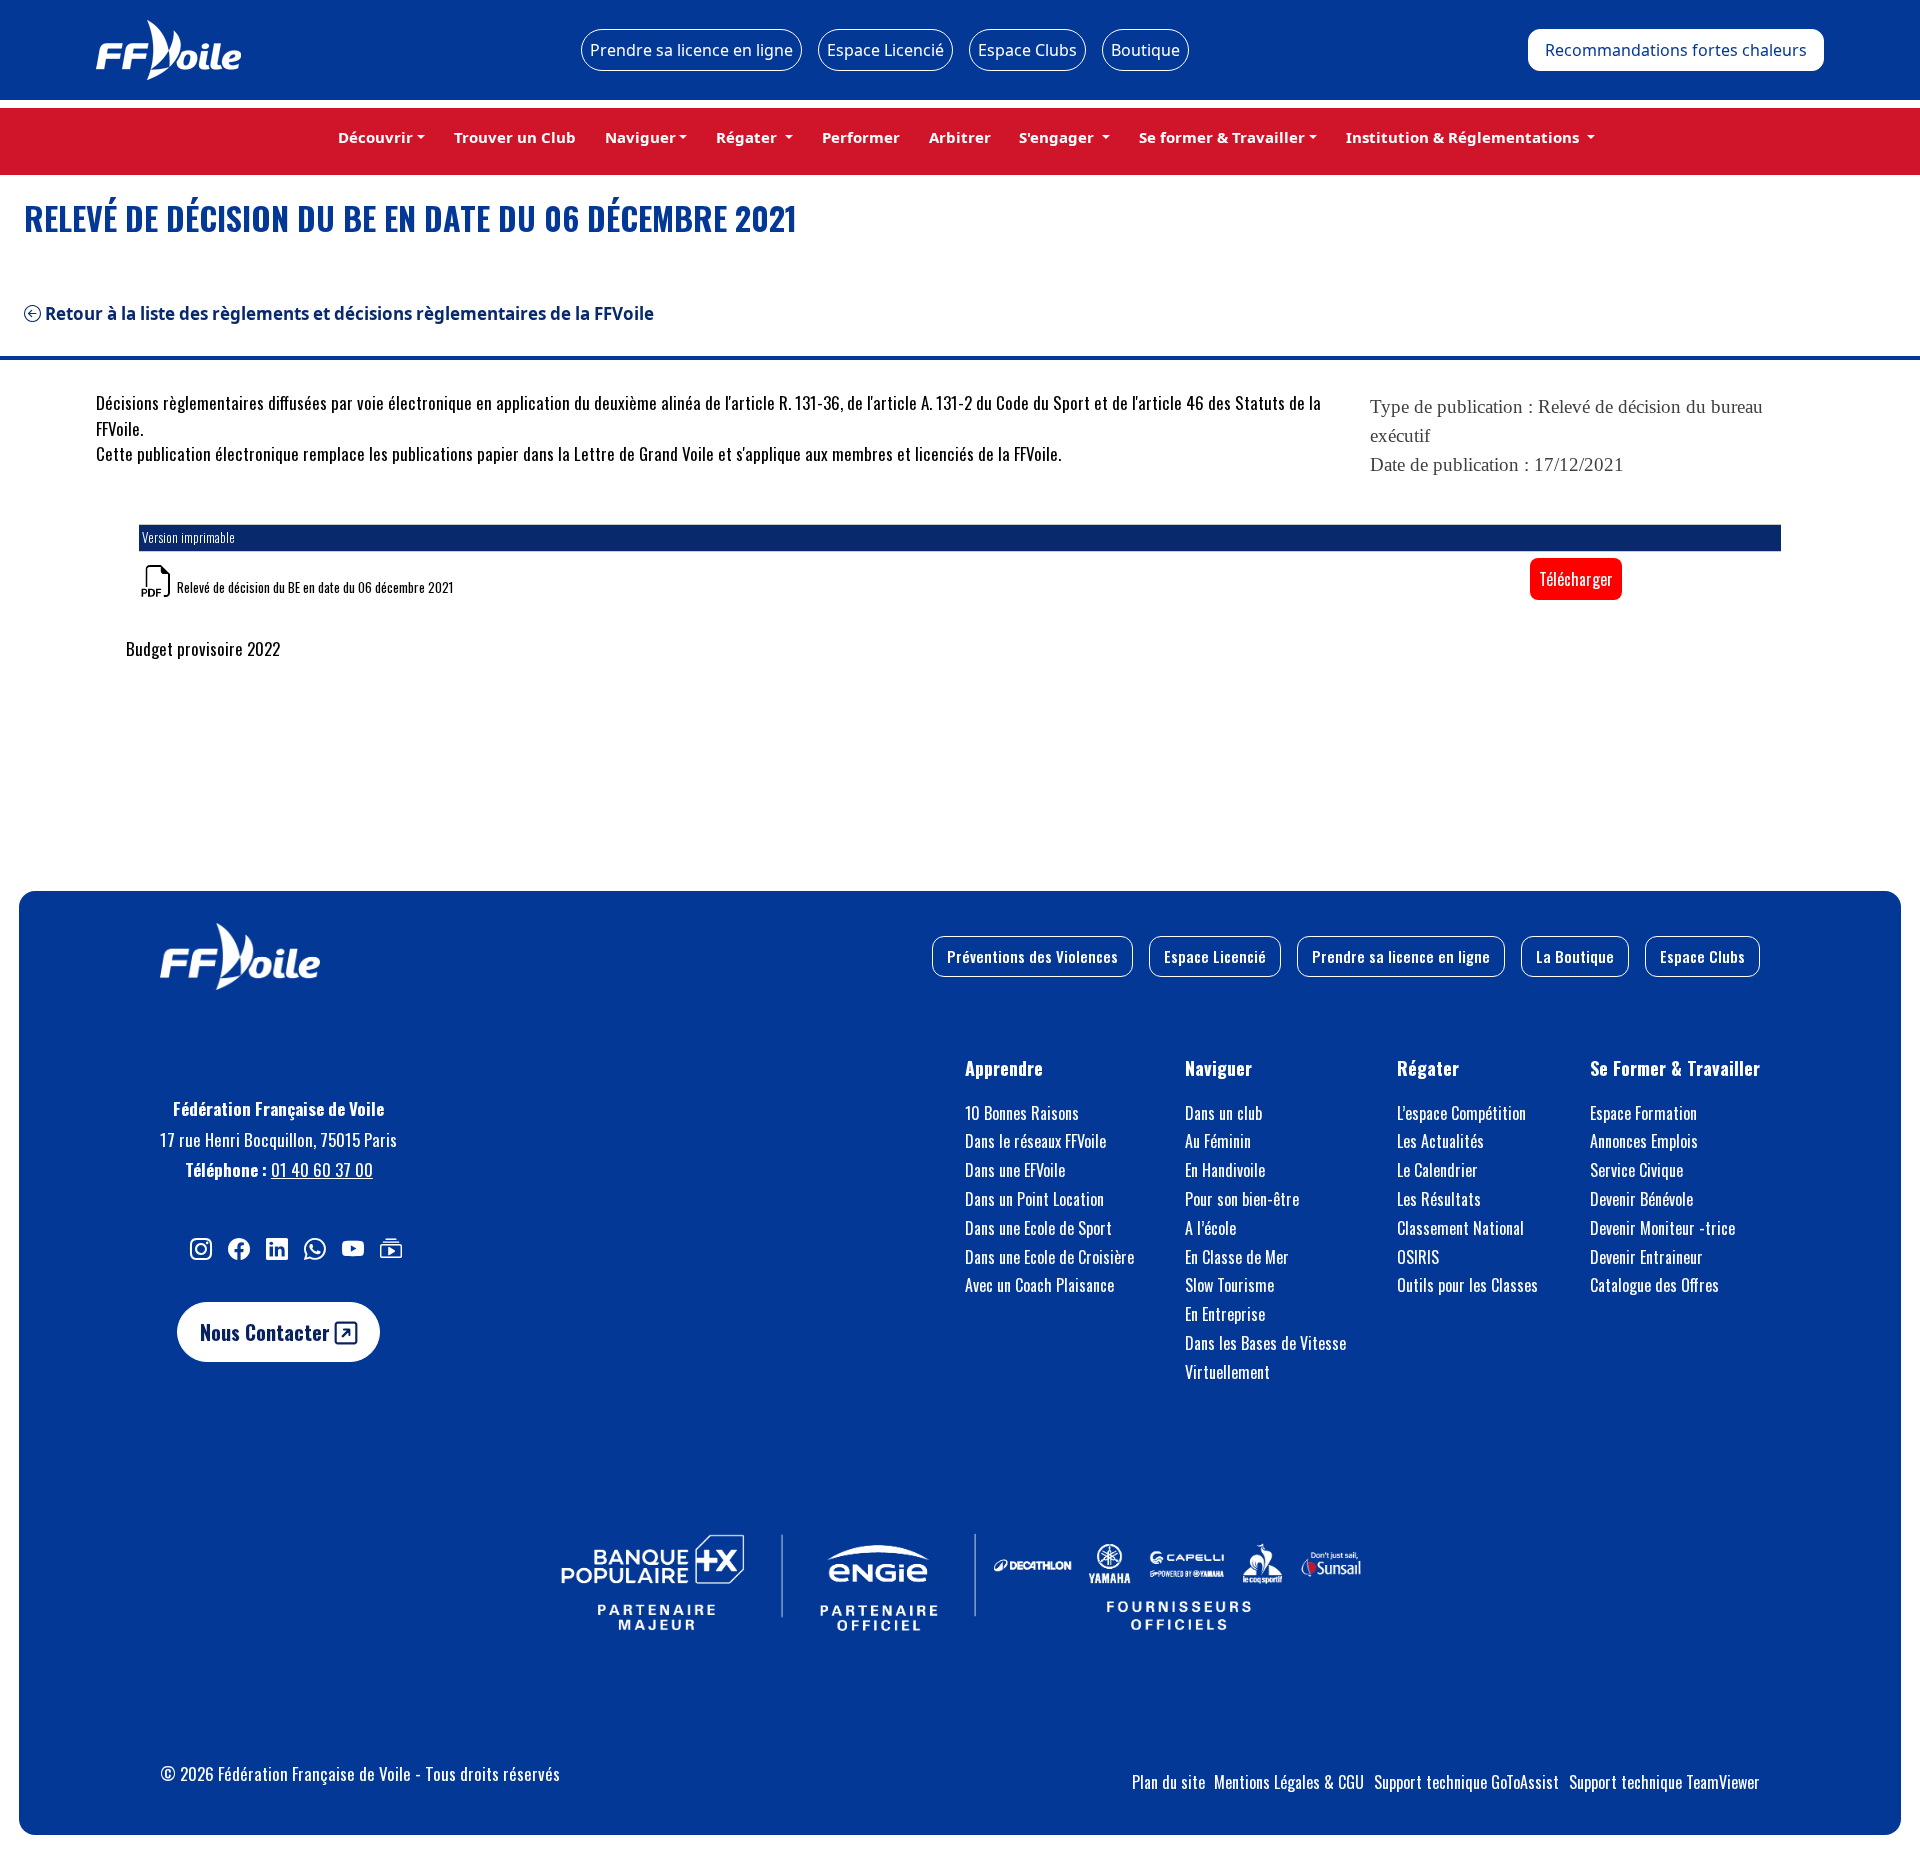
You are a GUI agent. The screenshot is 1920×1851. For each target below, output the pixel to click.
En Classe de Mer (1237, 1257)
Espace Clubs (1027, 50)
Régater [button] (748, 137)
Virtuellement (1227, 1372)
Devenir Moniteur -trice (1662, 1228)
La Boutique (1575, 956)
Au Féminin (1218, 1141)
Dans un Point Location (1034, 1199)
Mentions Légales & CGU (1289, 1782)
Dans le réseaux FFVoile (1035, 1141)
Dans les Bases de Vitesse (1265, 1343)
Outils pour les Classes (1467, 1285)
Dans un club (1223, 1113)
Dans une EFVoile (1015, 1170)
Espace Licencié (885, 50)
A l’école (1210, 1228)
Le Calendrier (1437, 1170)
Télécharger (1576, 579)
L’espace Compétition (1461, 1113)
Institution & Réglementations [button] (1464, 137)
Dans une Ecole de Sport (1038, 1228)
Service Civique (1636, 1170)
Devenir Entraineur (1646, 1257)
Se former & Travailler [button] (1222, 137)
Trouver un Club (515, 137)
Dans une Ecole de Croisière (1049, 1257)
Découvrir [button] (375, 137)
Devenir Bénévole (1641, 1199)
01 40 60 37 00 (322, 1169)
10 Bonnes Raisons (1022, 1113)
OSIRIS (1418, 1257)
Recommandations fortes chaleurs (1676, 50)
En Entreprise (1225, 1314)
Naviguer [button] (640, 137)
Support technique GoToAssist (1466, 1782)
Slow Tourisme (1229, 1285)
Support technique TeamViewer (1664, 1782)
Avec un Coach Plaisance (1039, 1285)
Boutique (1145, 50)
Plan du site (1168, 1782)
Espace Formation (1643, 1113)
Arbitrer (960, 137)
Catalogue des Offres (1654, 1285)
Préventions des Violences (1032, 956)
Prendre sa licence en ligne (691, 50)
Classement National (1460, 1228)
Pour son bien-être (1242, 1199)
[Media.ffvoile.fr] (391, 1247)
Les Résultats (1439, 1199)
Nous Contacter (267, 1332)
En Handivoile (1225, 1170)
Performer (861, 137)
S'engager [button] (1058, 137)
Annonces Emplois (1644, 1141)
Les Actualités (1440, 1141)
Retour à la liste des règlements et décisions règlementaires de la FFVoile (347, 313)
